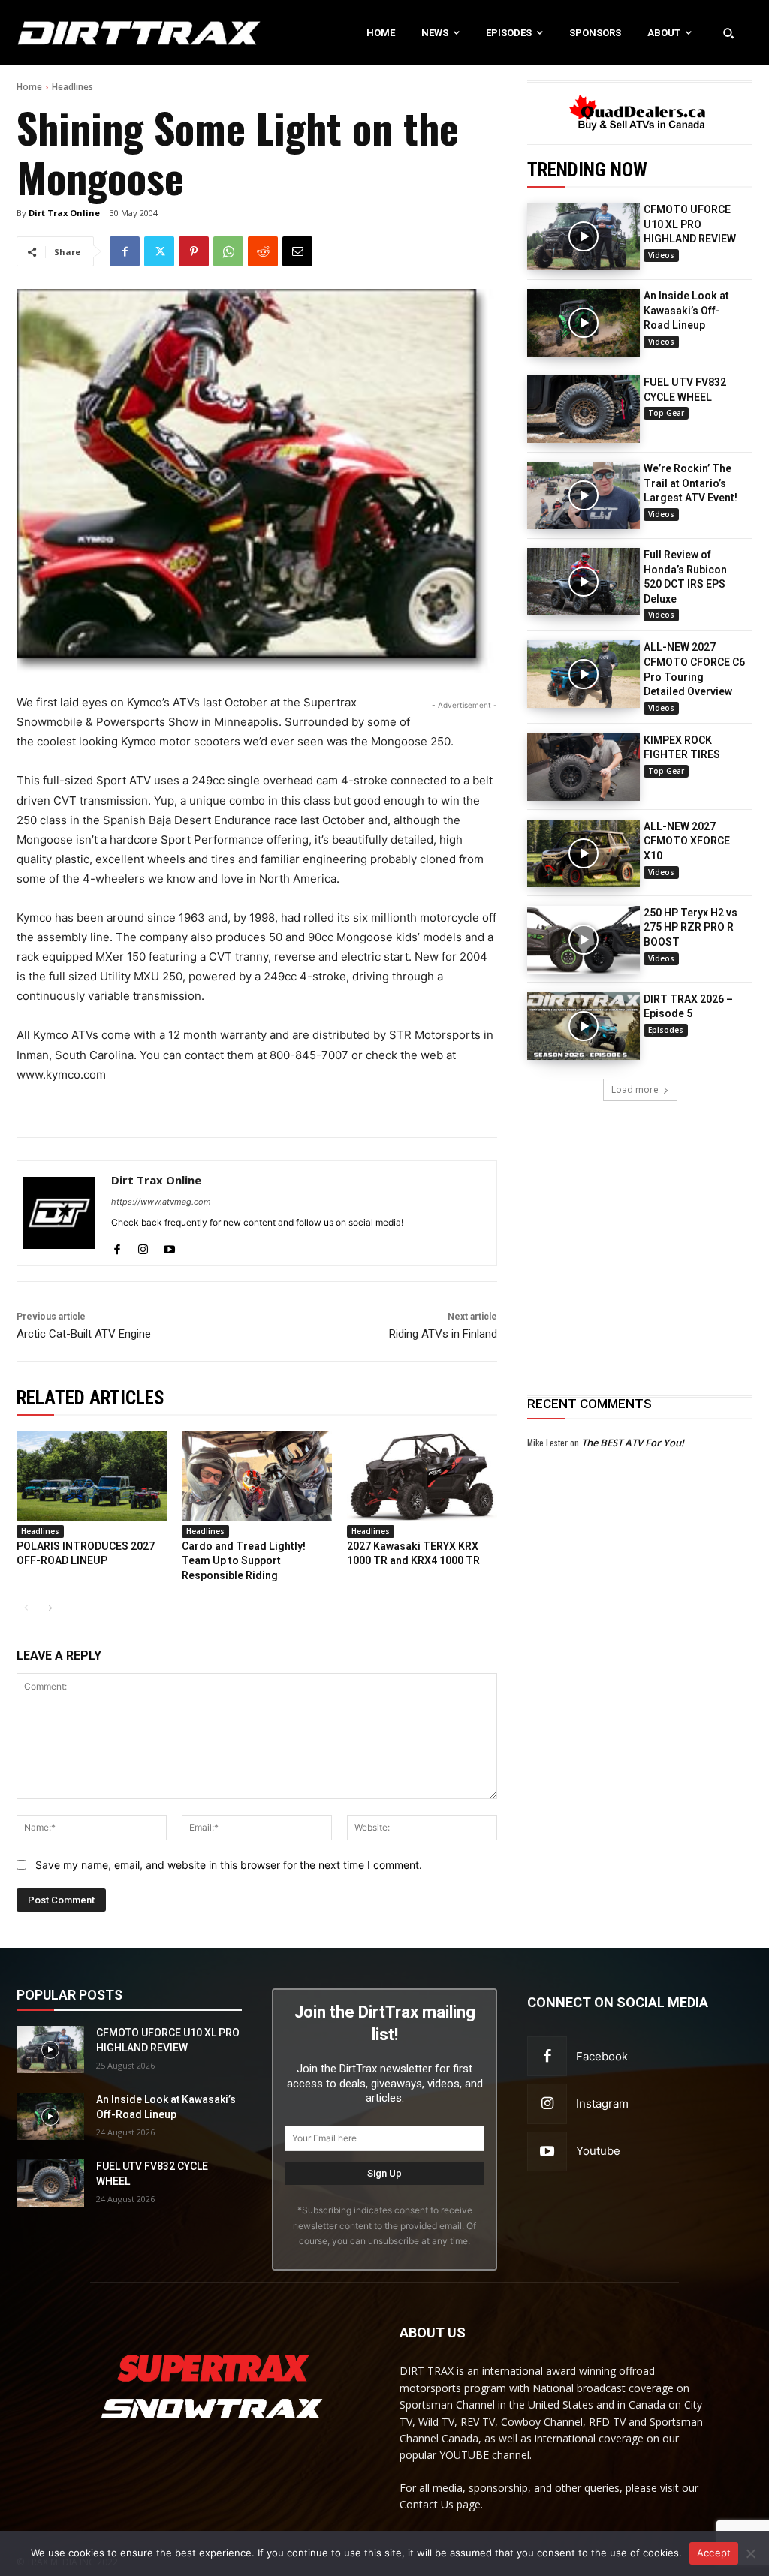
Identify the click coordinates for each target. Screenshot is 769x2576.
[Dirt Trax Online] (59, 1213)
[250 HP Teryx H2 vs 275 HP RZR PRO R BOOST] (584, 940)
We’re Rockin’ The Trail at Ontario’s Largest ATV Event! (691, 483)
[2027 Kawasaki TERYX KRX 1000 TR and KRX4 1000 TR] (422, 1476)
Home (29, 87)
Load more (635, 1089)
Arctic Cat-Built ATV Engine (84, 1334)
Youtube (598, 2151)
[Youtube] (169, 1246)
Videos (661, 255)
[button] (728, 32)
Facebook (602, 2056)
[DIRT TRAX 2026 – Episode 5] (584, 1026)
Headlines (72, 87)
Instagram (602, 2104)
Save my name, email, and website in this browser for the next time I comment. (229, 1865)
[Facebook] (125, 251)
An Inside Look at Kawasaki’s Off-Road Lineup (686, 310)
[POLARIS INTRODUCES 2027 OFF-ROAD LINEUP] (92, 1476)
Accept (714, 2553)
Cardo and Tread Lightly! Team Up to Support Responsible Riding (244, 1561)
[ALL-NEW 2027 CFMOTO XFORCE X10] (584, 853)
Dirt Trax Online (64, 213)
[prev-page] (26, 1608)
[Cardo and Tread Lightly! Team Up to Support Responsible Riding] (257, 1476)
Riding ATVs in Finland (443, 1334)
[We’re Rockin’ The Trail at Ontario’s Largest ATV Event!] (584, 495)
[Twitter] (159, 251)
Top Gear (666, 413)
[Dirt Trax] (80, 33)
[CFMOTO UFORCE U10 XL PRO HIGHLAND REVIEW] (584, 236)
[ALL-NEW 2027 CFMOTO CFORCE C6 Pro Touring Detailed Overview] (584, 674)
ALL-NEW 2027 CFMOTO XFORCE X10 (687, 841)
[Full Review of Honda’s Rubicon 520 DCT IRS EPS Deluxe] (584, 582)
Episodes (666, 1030)
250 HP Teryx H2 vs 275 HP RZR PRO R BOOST (691, 927)
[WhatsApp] (228, 251)
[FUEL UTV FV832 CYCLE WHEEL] (584, 409)
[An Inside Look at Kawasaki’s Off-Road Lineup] (584, 323)
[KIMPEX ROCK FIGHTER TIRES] (584, 767)
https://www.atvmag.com (161, 1202)
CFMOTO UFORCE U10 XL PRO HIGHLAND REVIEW (690, 224)
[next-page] (50, 1608)
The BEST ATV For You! (633, 1443)
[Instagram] (143, 1246)
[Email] (297, 251)
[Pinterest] (194, 251)
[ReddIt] (263, 251)
